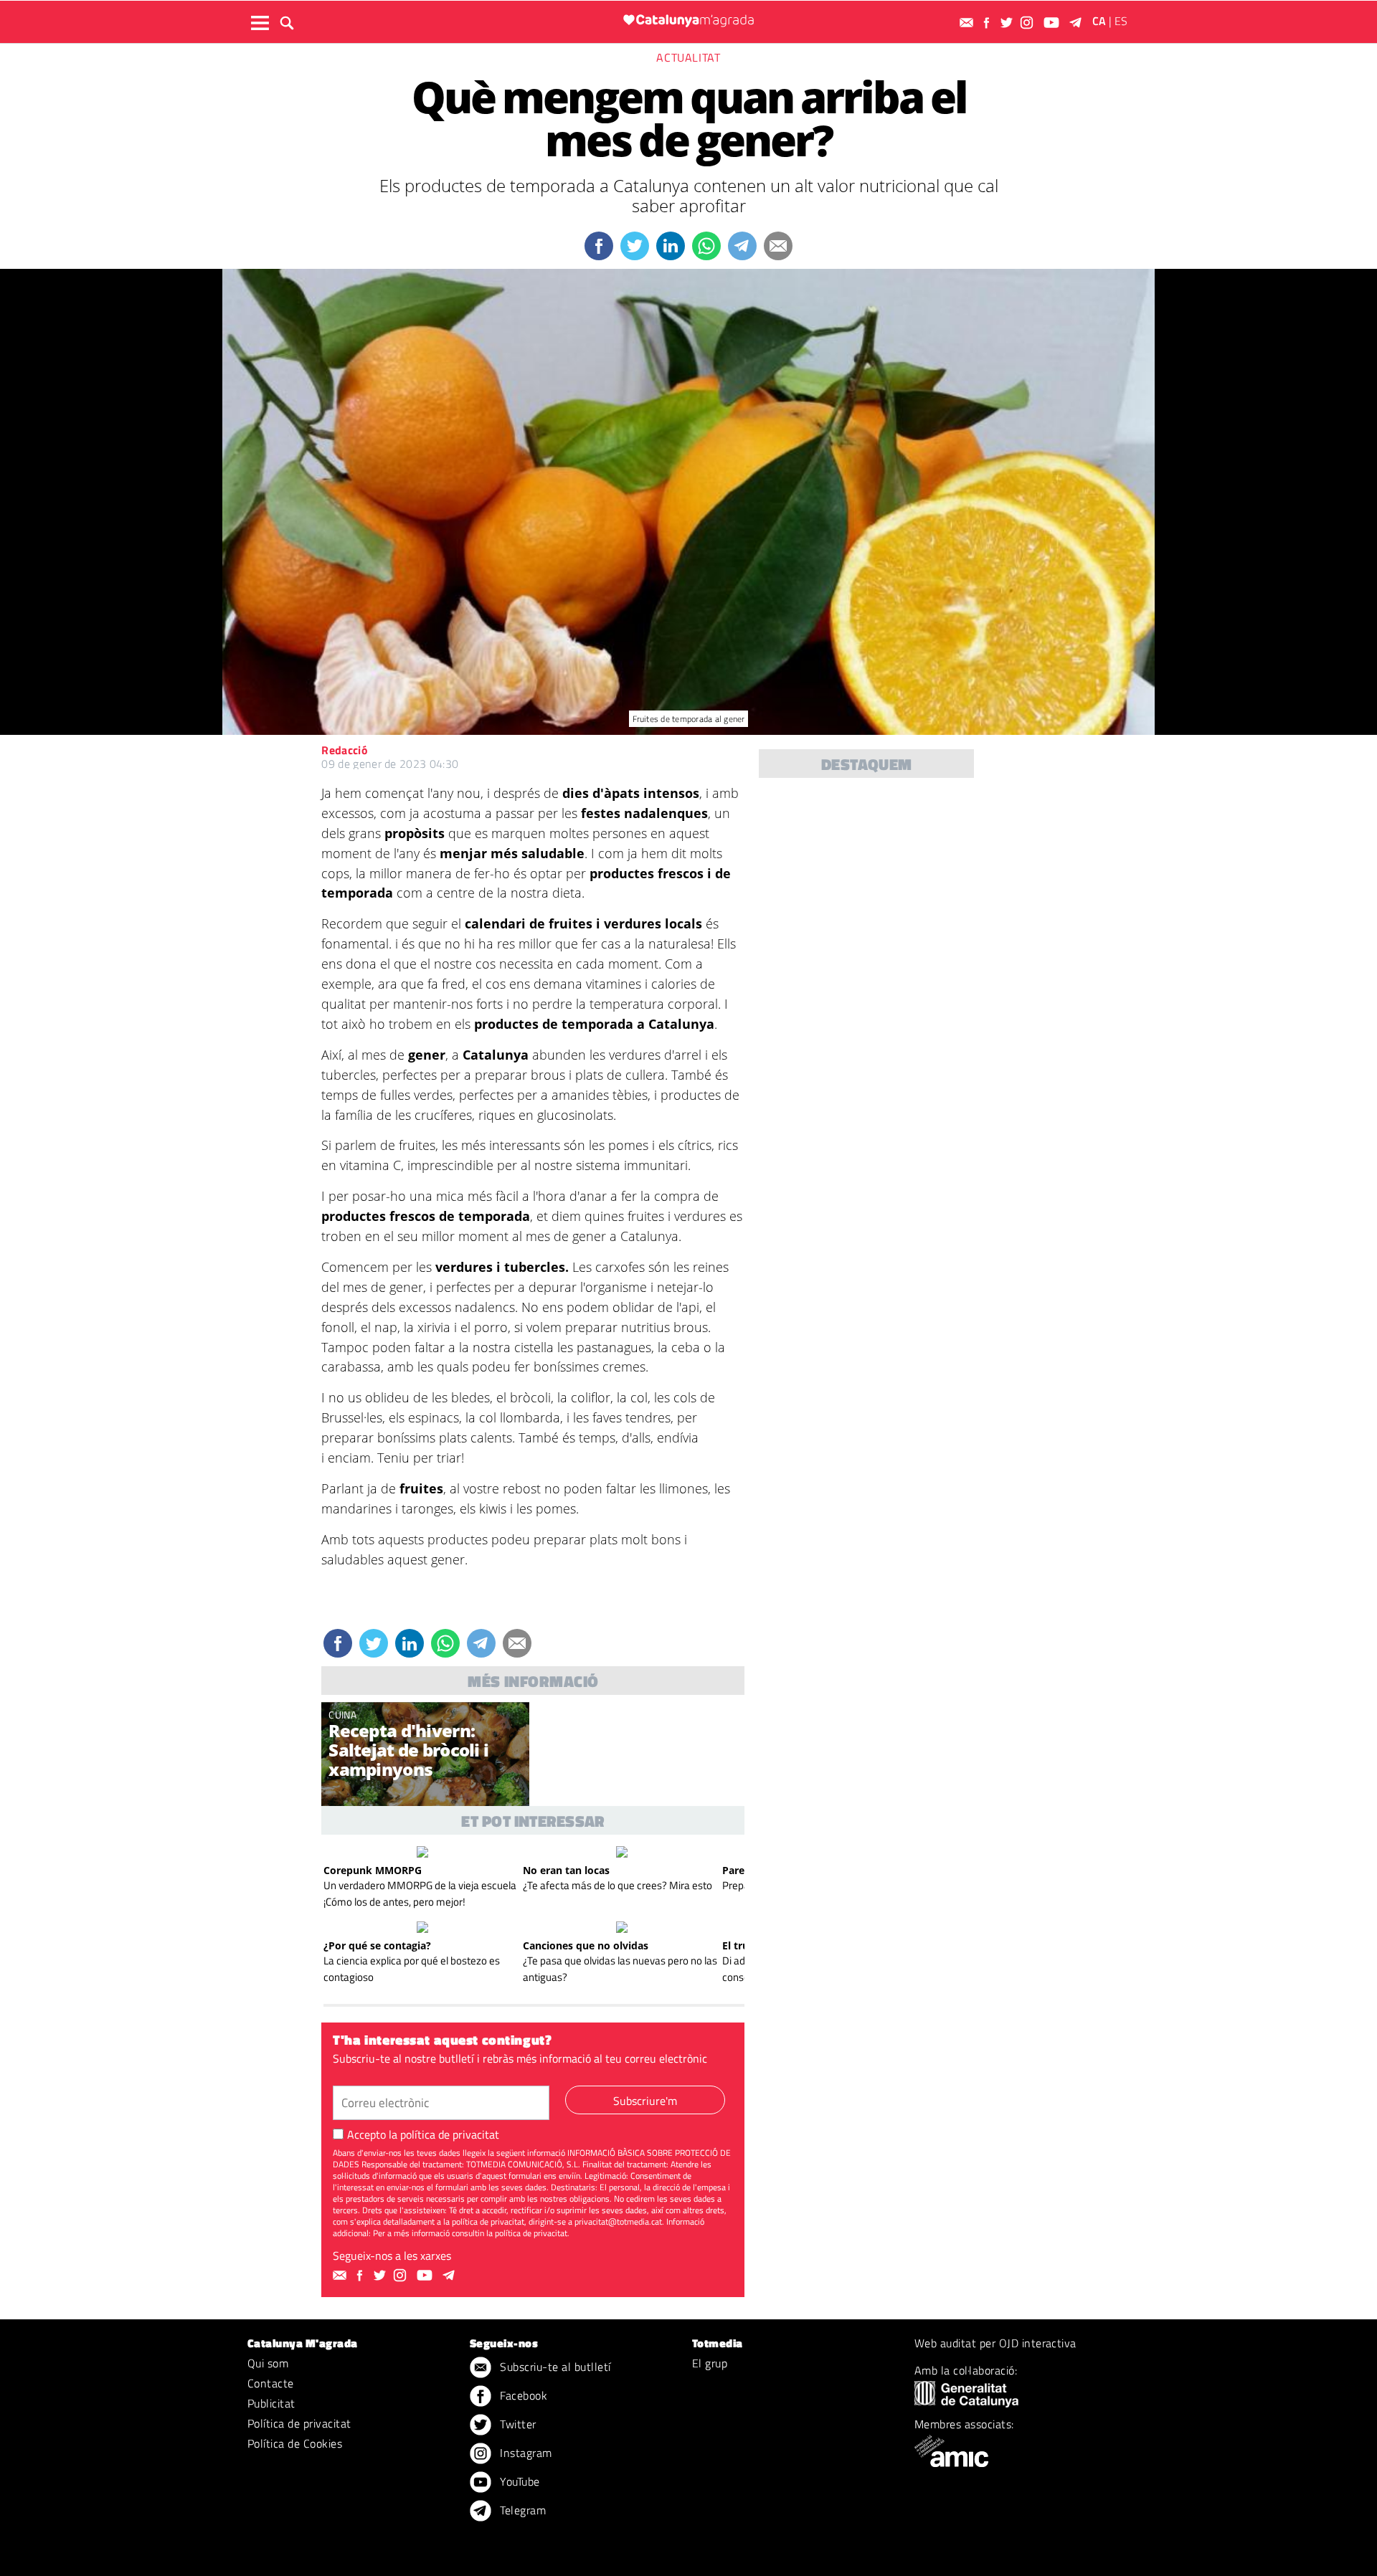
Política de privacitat (299, 2423)
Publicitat (271, 2403)
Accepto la (423, 2134)
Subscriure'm (645, 2101)
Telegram (521, 2510)
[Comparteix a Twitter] (635, 246)
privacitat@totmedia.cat (618, 2221)
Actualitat (688, 57)
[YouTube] (1053, 23)
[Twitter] (1008, 23)
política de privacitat (450, 2134)
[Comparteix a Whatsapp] (706, 246)
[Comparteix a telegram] (742, 246)
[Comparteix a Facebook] (599, 246)
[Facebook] (988, 23)
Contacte (271, 2383)
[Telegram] (1078, 23)
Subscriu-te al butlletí (554, 2367)
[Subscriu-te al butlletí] (968, 23)
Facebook (522, 2395)
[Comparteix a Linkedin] (671, 246)
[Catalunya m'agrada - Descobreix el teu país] (688, 20)
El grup (710, 2363)
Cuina (342, 1715)
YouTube (519, 2481)
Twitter (517, 2424)
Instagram (525, 2453)
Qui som (268, 2363)
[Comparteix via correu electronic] (778, 246)
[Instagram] (1028, 23)
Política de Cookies (295, 2443)
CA (1099, 21)
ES (1121, 21)
